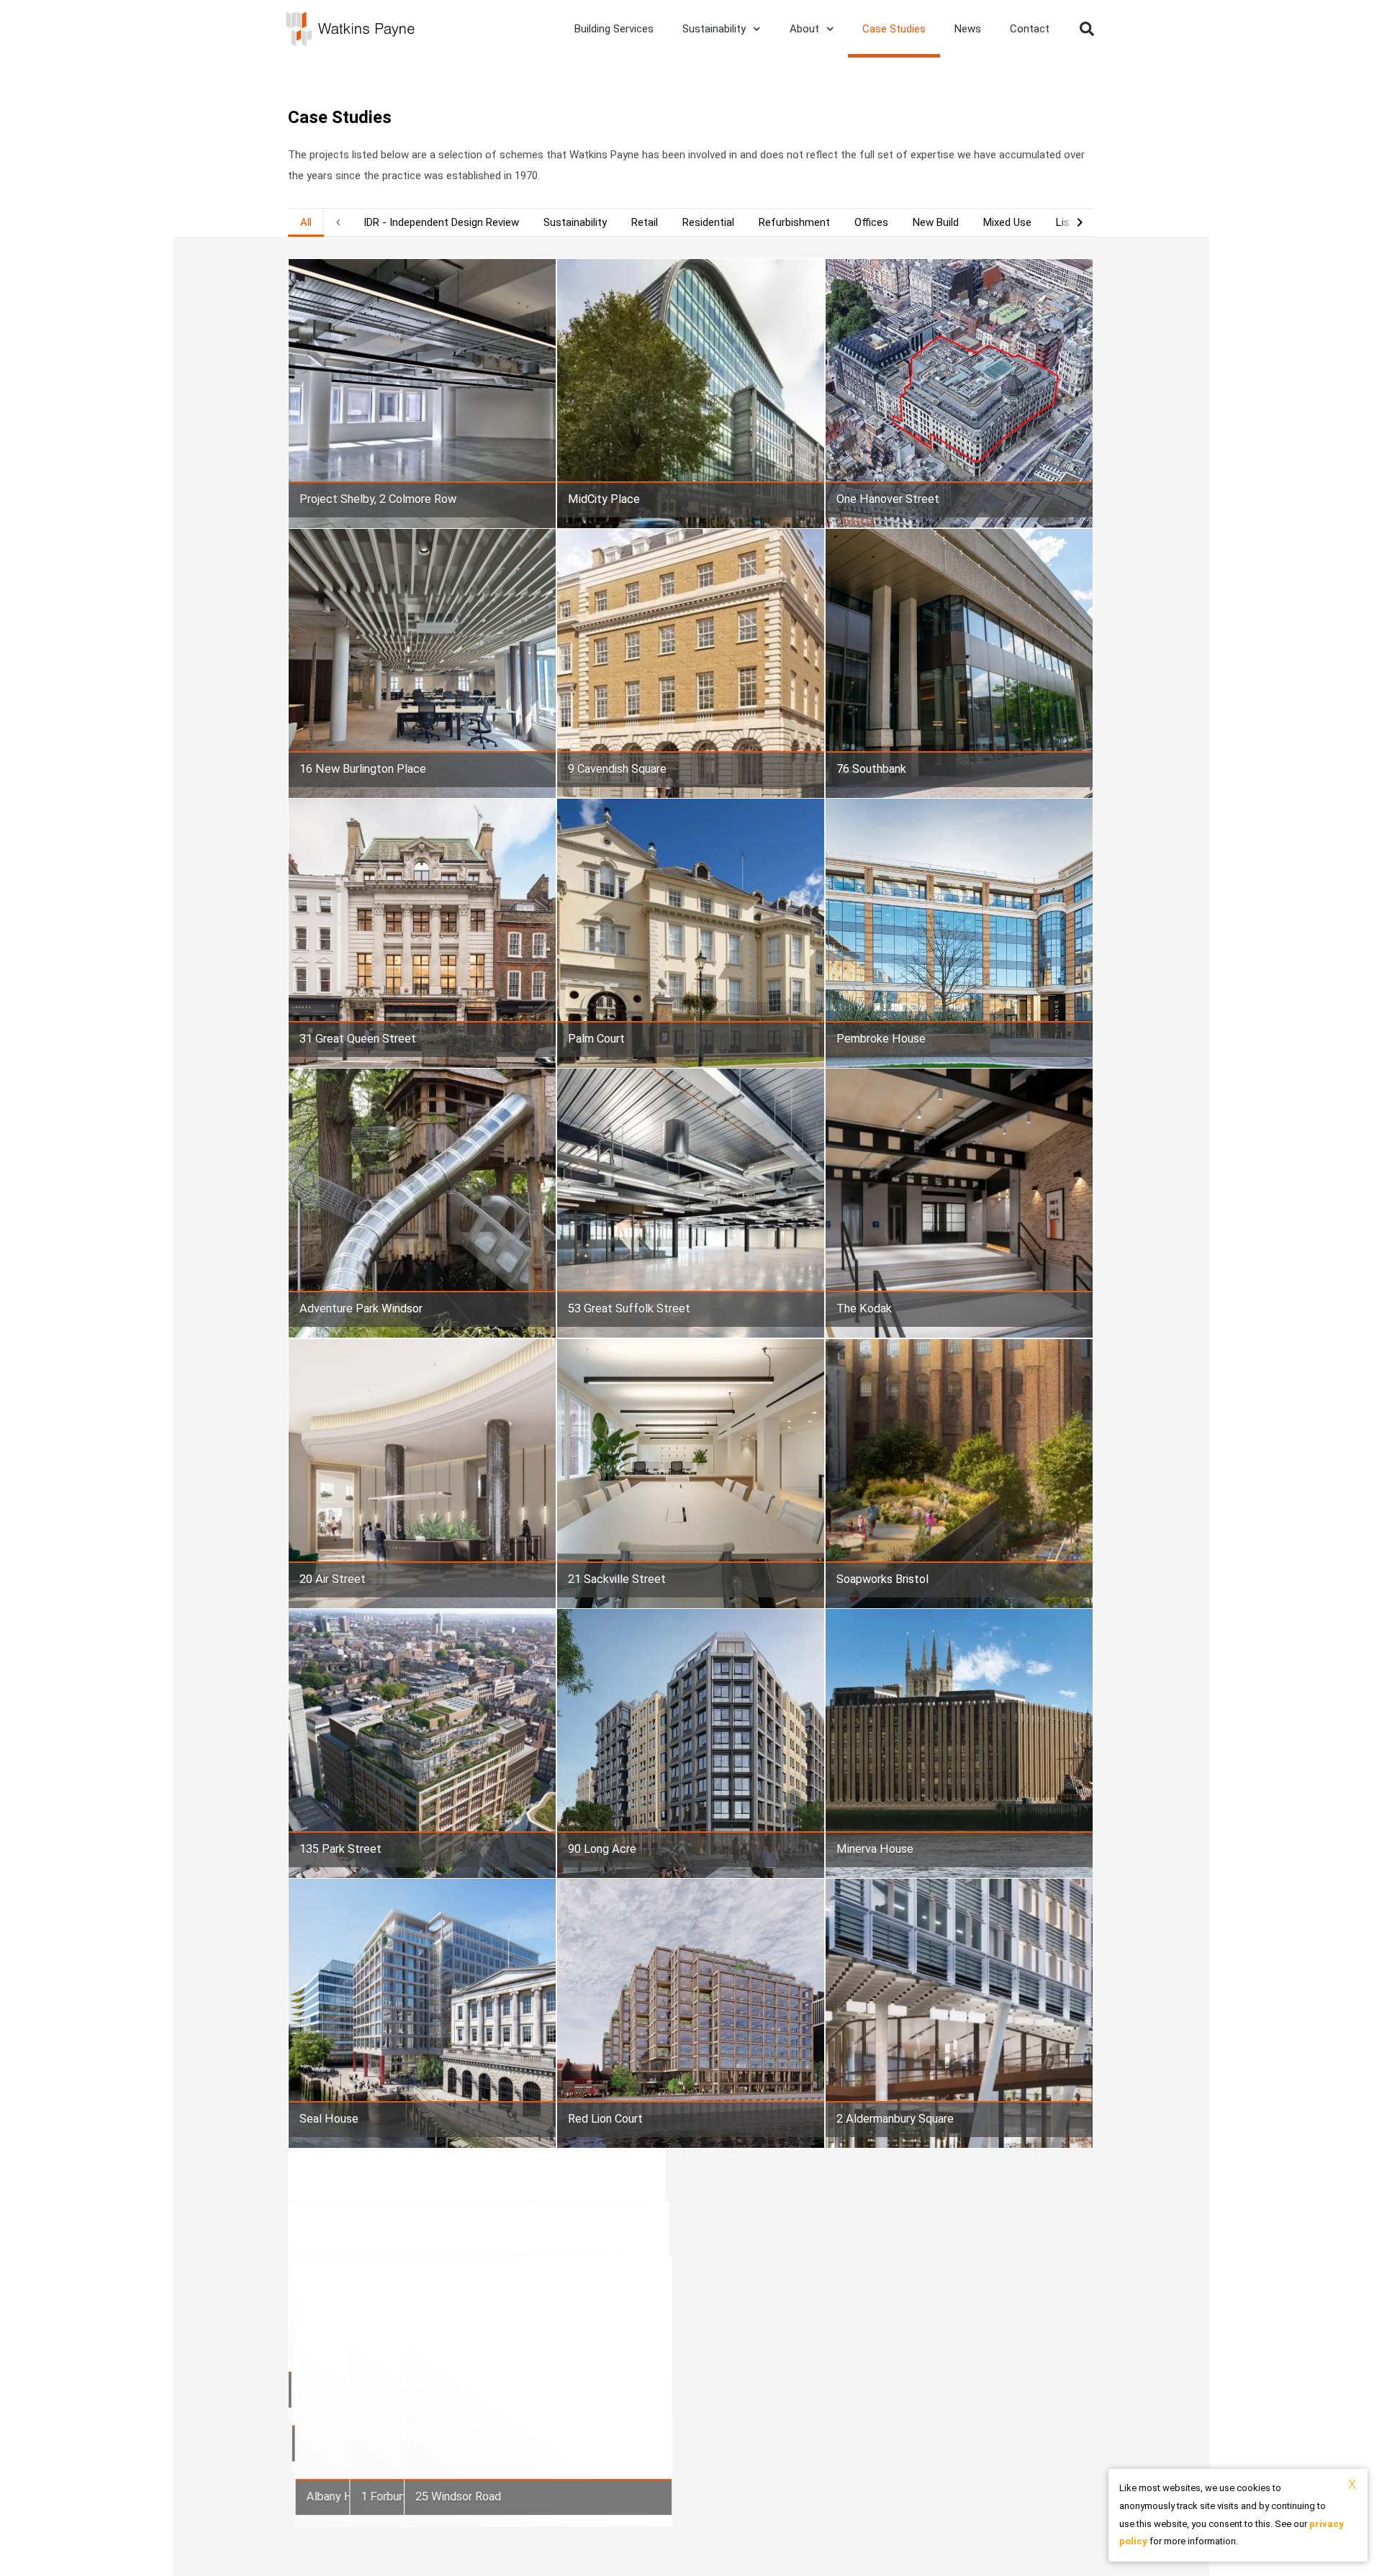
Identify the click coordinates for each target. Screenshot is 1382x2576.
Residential (708, 222)
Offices (871, 222)
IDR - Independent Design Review (441, 222)
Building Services (614, 29)
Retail (645, 222)
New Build (936, 222)
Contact (1030, 29)
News (968, 29)
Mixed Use (1007, 222)
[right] (1080, 222)
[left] (338, 222)
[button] (1087, 29)
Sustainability (714, 29)
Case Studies (894, 29)
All (306, 222)
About (804, 29)
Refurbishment (794, 222)
